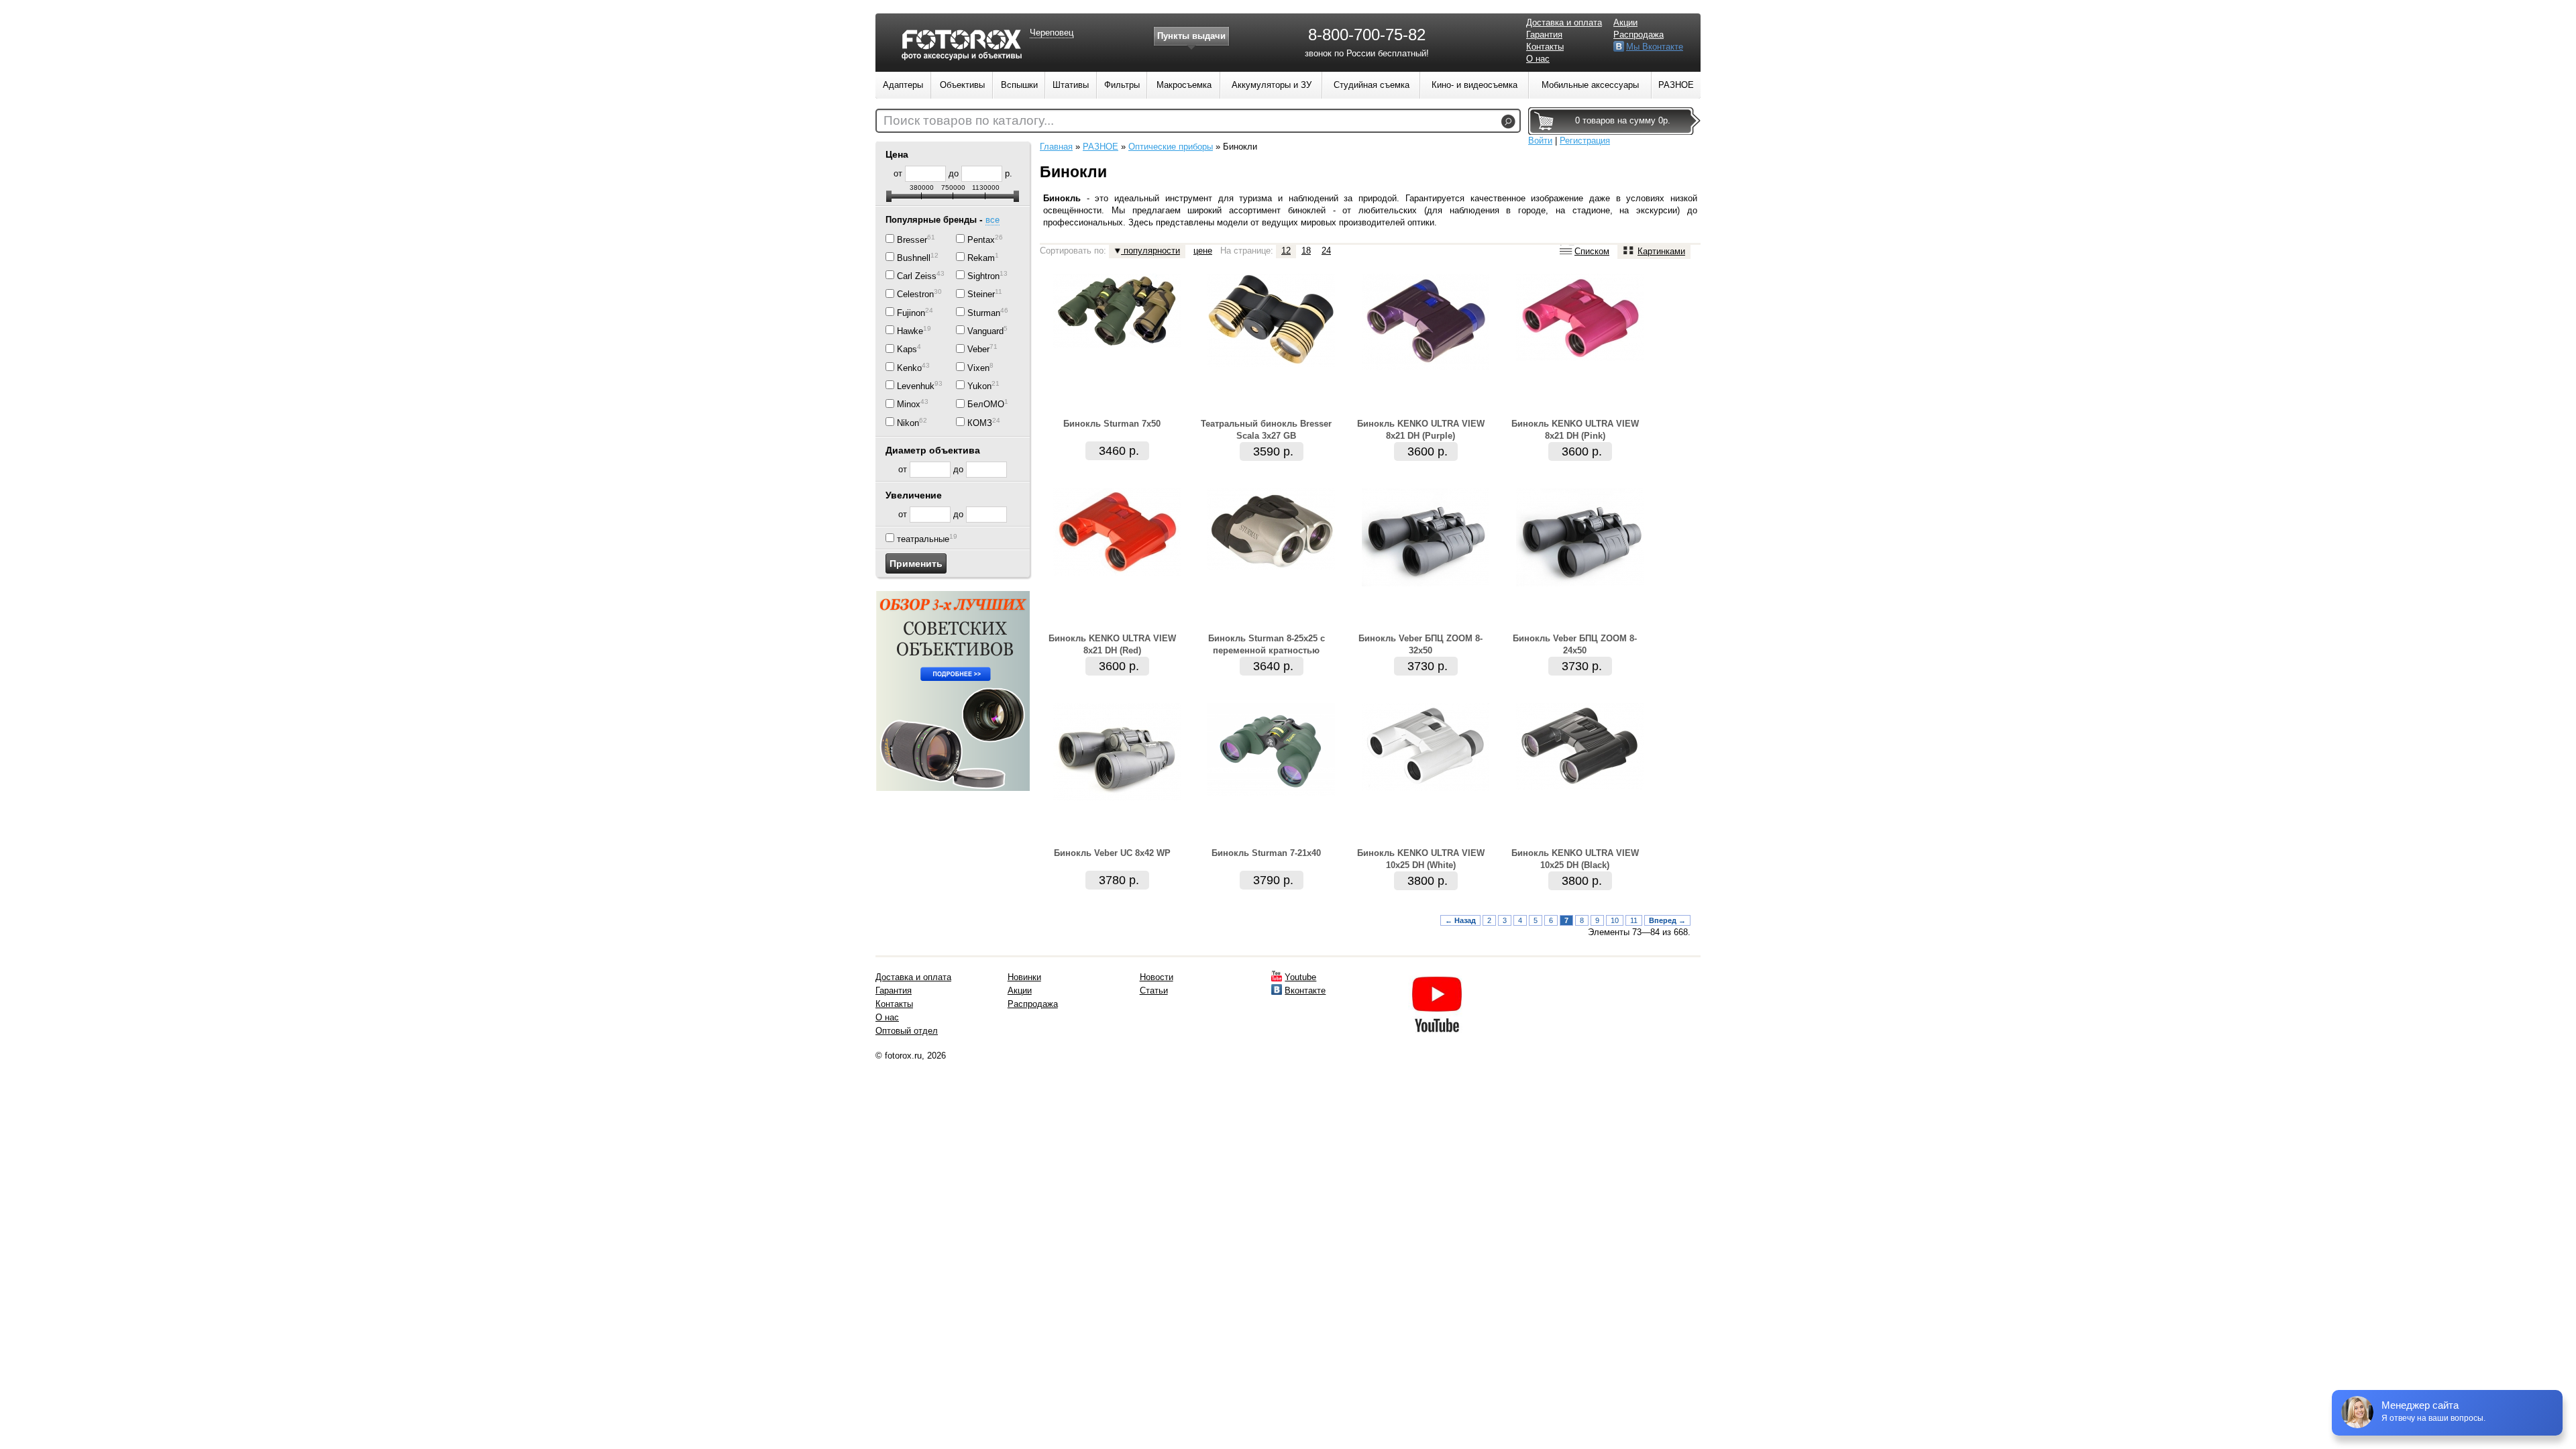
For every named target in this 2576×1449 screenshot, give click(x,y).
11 (1634, 920)
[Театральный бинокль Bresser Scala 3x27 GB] (1271, 364)
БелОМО (986, 405)
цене (1203, 251)
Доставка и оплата (1564, 22)
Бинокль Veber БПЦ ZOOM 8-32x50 (1420, 644)
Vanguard (985, 331)
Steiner (981, 295)
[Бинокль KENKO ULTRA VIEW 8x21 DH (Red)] (1117, 573)
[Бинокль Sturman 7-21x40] (1271, 793)
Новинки (1024, 977)
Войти (1540, 141)
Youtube (1300, 977)
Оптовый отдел (907, 1031)
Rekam (981, 258)
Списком (1592, 251)
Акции (1625, 22)
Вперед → (1667, 920)
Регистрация (1585, 141)
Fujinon (911, 313)
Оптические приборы (1171, 147)
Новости (1157, 977)
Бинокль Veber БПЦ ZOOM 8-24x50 (1575, 644)
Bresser (912, 240)
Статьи (1154, 990)
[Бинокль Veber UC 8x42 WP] (1117, 798)
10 (1615, 920)
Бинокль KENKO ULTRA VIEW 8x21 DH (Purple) (1421, 430)
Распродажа (1639, 35)
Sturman (984, 313)
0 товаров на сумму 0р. (1623, 120)
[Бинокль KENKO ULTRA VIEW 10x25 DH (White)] (1426, 788)
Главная (1056, 147)
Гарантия (1544, 35)
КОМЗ (980, 423)
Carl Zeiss (917, 276)
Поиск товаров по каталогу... (969, 120)
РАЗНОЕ (1101, 147)
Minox (909, 405)
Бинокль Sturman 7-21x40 (1266, 853)
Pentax (981, 240)
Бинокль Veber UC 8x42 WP (1112, 853)
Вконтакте (1305, 990)
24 (1326, 251)
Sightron (983, 276)
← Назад (1460, 920)
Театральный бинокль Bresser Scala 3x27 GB (1266, 430)
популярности (1150, 251)
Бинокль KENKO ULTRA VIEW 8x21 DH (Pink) (1575, 430)
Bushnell (914, 258)
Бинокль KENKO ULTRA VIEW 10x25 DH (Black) (1575, 859)
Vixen (978, 368)
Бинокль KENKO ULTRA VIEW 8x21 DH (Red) (1112, 644)
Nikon (908, 423)
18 (1306, 251)
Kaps (907, 350)
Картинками (1661, 251)
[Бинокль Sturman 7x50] (1117, 345)
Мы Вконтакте (1655, 47)
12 (1286, 251)
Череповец (1052, 33)
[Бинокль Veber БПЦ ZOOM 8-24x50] (1580, 583)
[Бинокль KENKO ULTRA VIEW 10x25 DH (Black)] (1580, 787)
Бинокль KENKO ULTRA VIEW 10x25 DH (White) (1421, 859)
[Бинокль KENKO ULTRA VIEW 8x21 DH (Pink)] (1580, 358)
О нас (1538, 59)
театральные (923, 539)
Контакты (1545, 47)
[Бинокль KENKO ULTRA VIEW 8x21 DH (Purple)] (1426, 367)
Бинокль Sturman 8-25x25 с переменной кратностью (1267, 644)
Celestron (915, 295)
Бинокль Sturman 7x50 (1112, 424)
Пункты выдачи (1191, 36)
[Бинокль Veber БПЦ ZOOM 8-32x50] (1426, 583)
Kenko (909, 368)
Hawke (910, 331)
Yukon (979, 386)
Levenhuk (916, 386)
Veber (978, 350)
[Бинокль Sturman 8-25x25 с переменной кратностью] (1271, 567)
